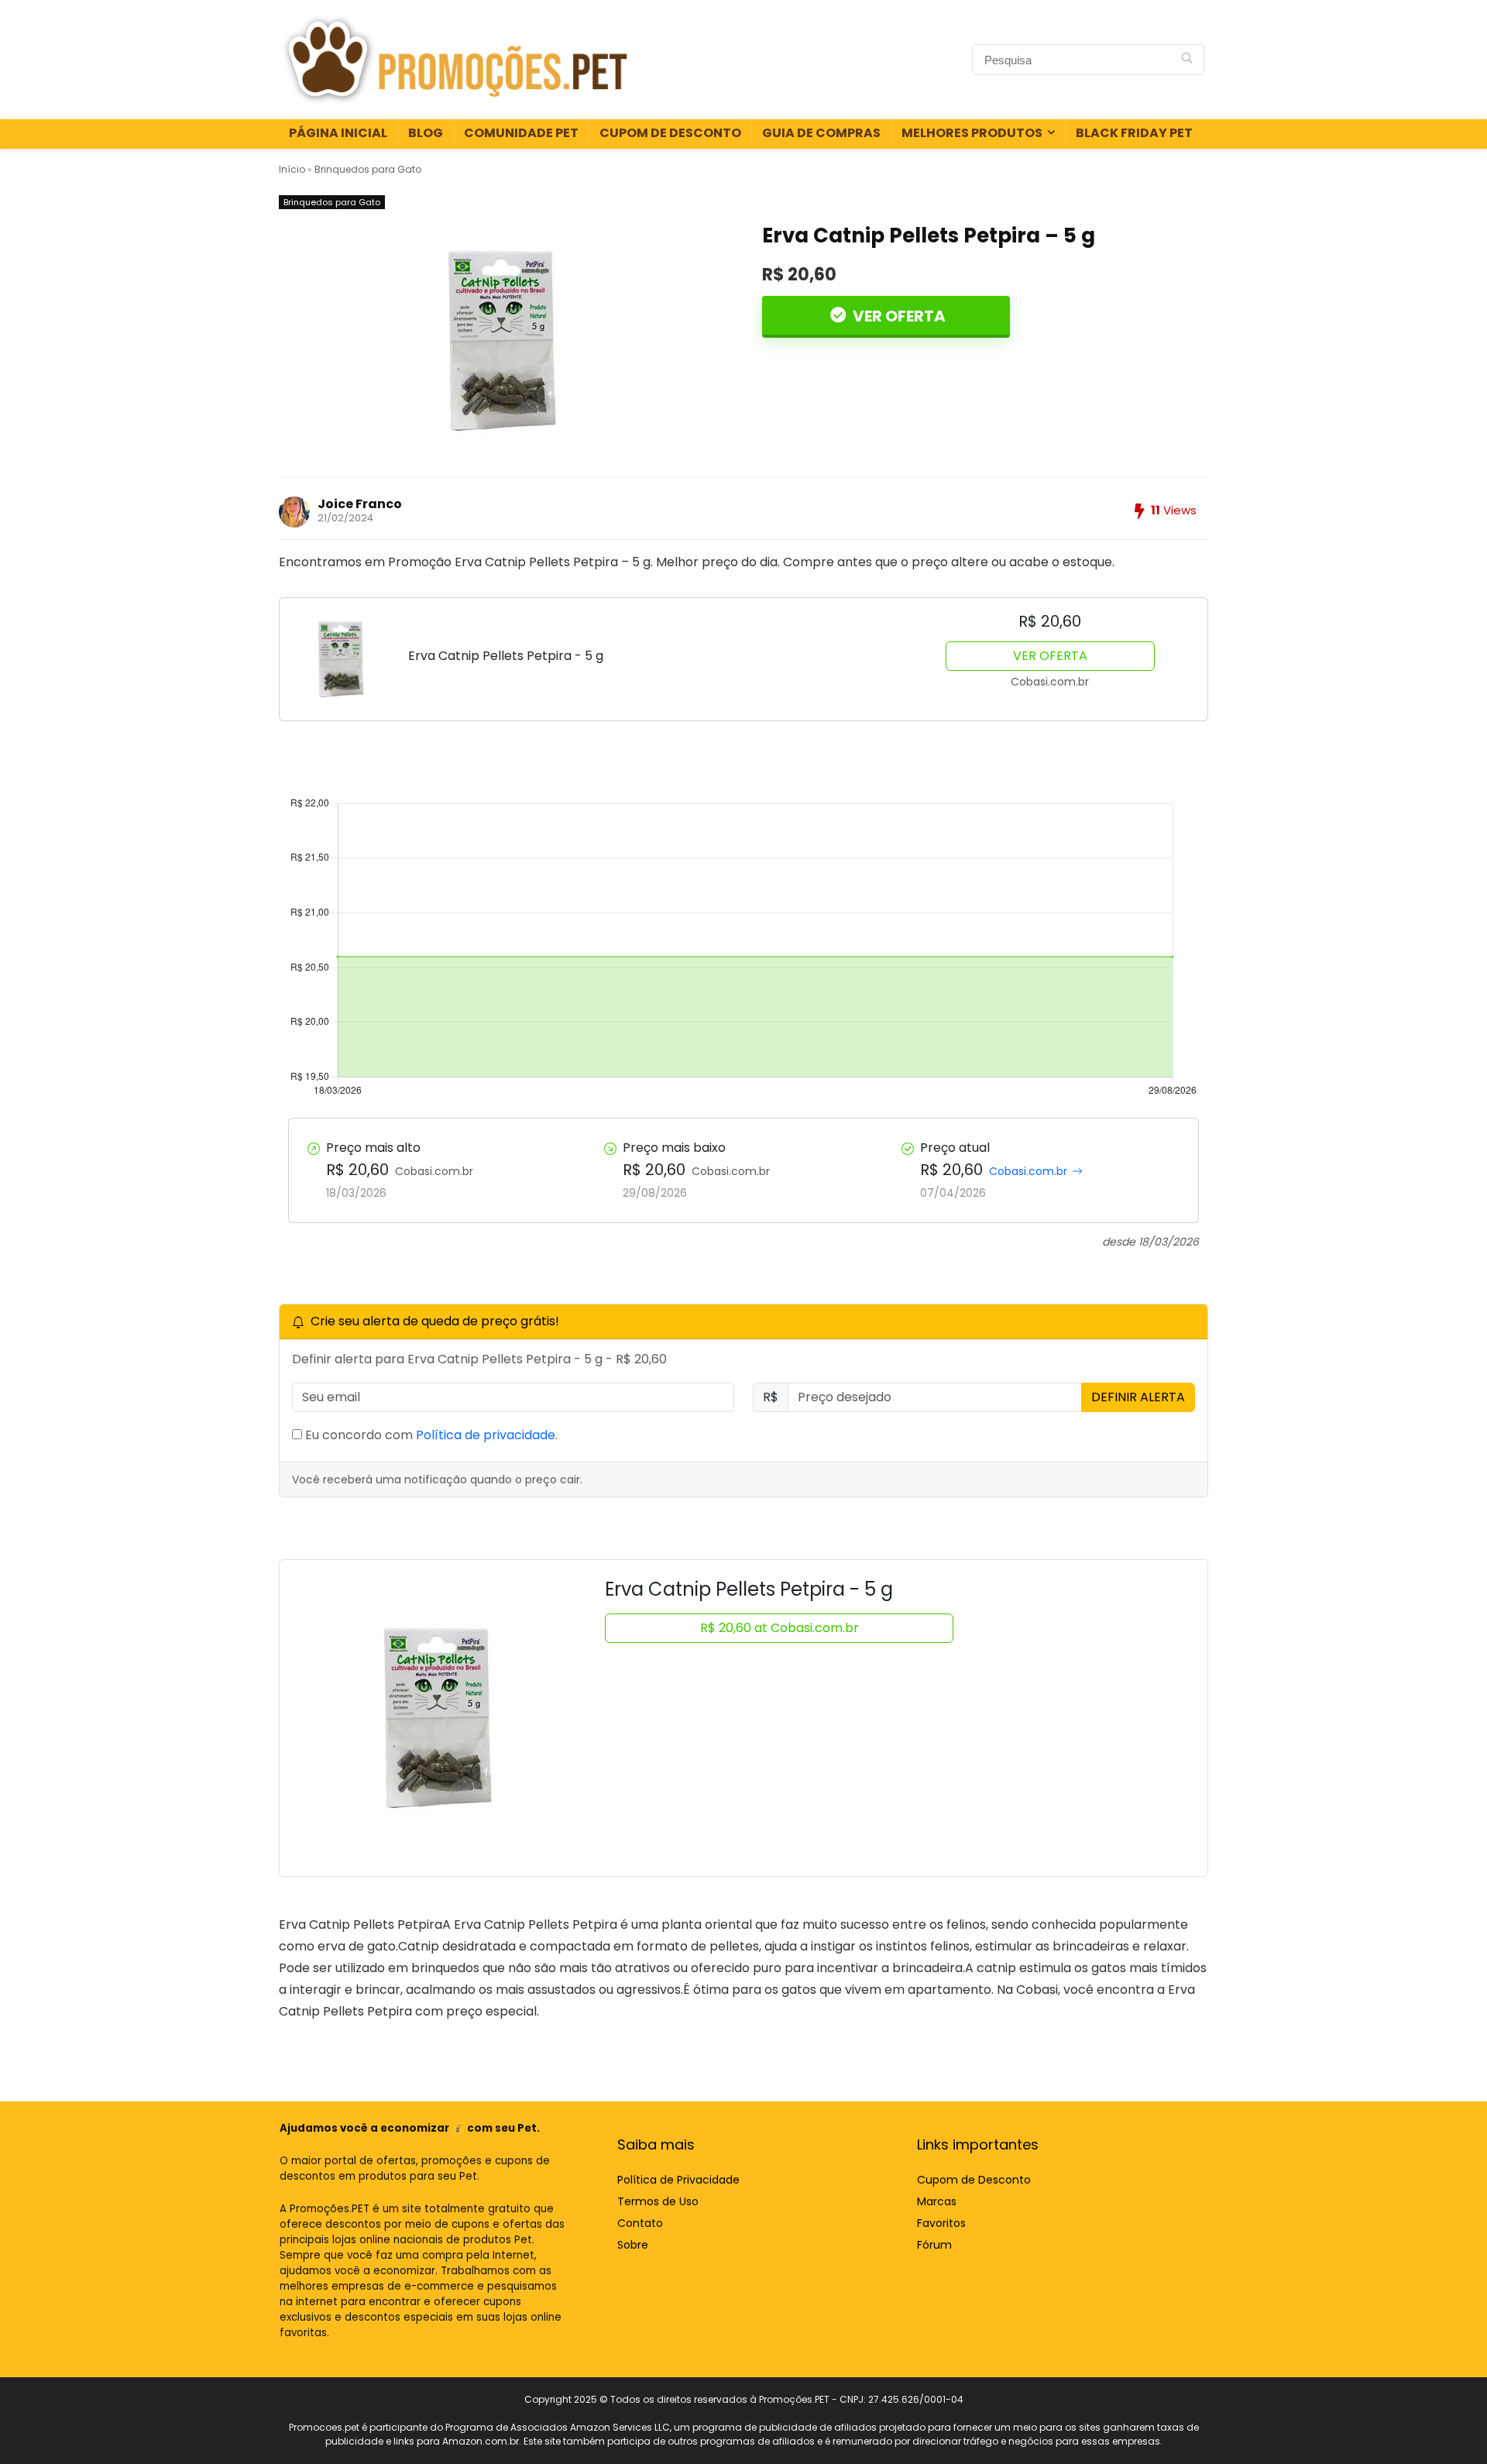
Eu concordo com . (430, 1435)
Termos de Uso (658, 2201)
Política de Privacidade (678, 2180)
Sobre (633, 2245)
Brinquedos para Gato (368, 169)
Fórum (934, 2245)
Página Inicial (338, 133)
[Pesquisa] (1187, 60)
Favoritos (941, 2223)
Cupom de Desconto (670, 133)
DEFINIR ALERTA (1138, 1397)
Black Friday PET (1134, 133)
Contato (640, 2223)
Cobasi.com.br (1028, 1171)
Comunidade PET (521, 133)
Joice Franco (360, 504)
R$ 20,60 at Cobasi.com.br (780, 1628)
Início (292, 169)
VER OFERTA (898, 316)
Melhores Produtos (972, 133)
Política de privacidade (486, 1435)
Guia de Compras (821, 133)
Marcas (937, 2201)
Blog (426, 133)
